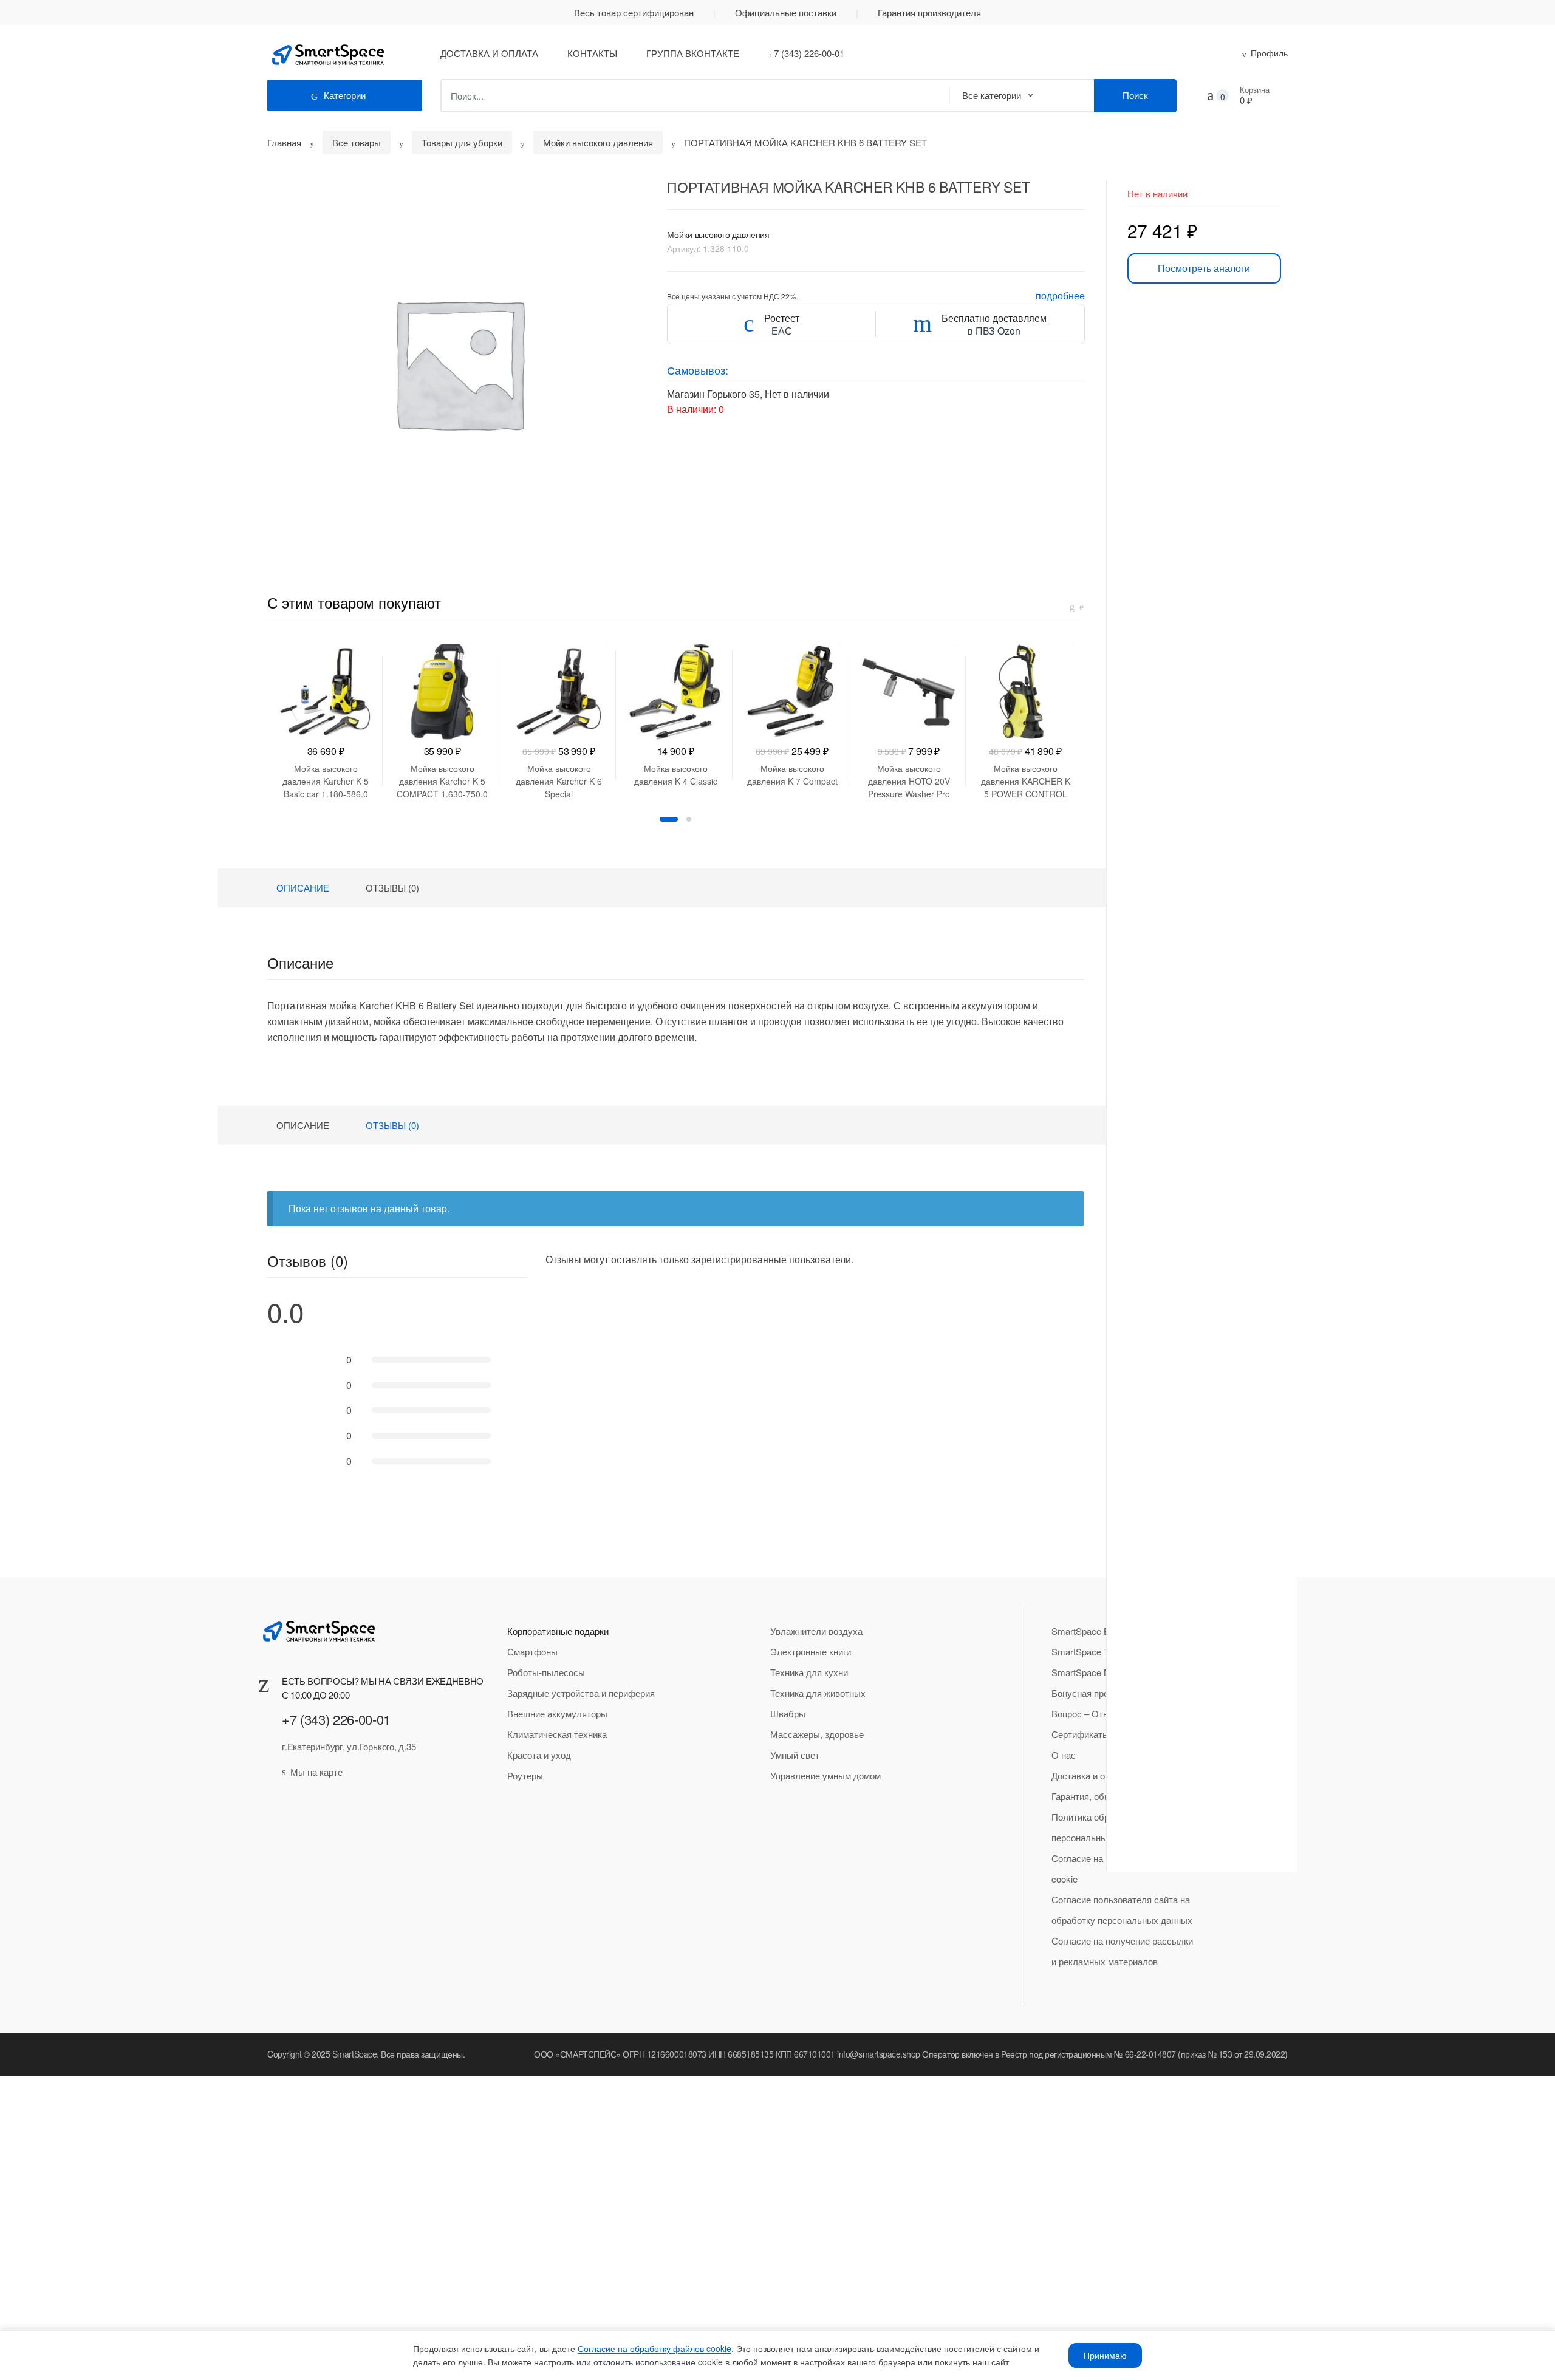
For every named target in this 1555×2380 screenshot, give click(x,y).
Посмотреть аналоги (1204, 268)
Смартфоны (532, 1652)
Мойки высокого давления (598, 142)
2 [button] (689, 819)
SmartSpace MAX (1088, 1672)
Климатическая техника (557, 1734)
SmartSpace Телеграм (1097, 1652)
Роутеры (525, 1775)
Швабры (788, 1713)
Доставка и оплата (489, 53)
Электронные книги (811, 1652)
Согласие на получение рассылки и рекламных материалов (1122, 1951)
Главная (284, 142)
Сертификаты (1080, 1734)
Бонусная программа (1095, 1693)
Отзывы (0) (392, 888)
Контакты (592, 53)
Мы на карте (316, 1772)
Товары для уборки (462, 142)
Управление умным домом (825, 1775)
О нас (1064, 1755)
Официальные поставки (786, 12)
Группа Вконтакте (693, 53)
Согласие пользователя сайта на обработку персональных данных (1122, 1910)
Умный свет (795, 1755)
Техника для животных (818, 1693)
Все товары (357, 142)
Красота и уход (539, 1755)
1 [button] (669, 819)
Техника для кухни (809, 1672)
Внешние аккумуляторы (557, 1713)
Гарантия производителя (929, 12)
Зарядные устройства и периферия (581, 1693)
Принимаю (1105, 2355)
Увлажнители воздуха (816, 1631)
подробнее (1060, 295)
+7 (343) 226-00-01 (806, 53)
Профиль (1269, 53)
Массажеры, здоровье (817, 1734)
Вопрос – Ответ (1084, 1713)
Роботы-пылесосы (546, 1672)
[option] (458, 363)
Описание (303, 888)
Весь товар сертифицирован (634, 12)
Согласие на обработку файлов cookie (654, 2348)
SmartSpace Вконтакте (1099, 1631)
